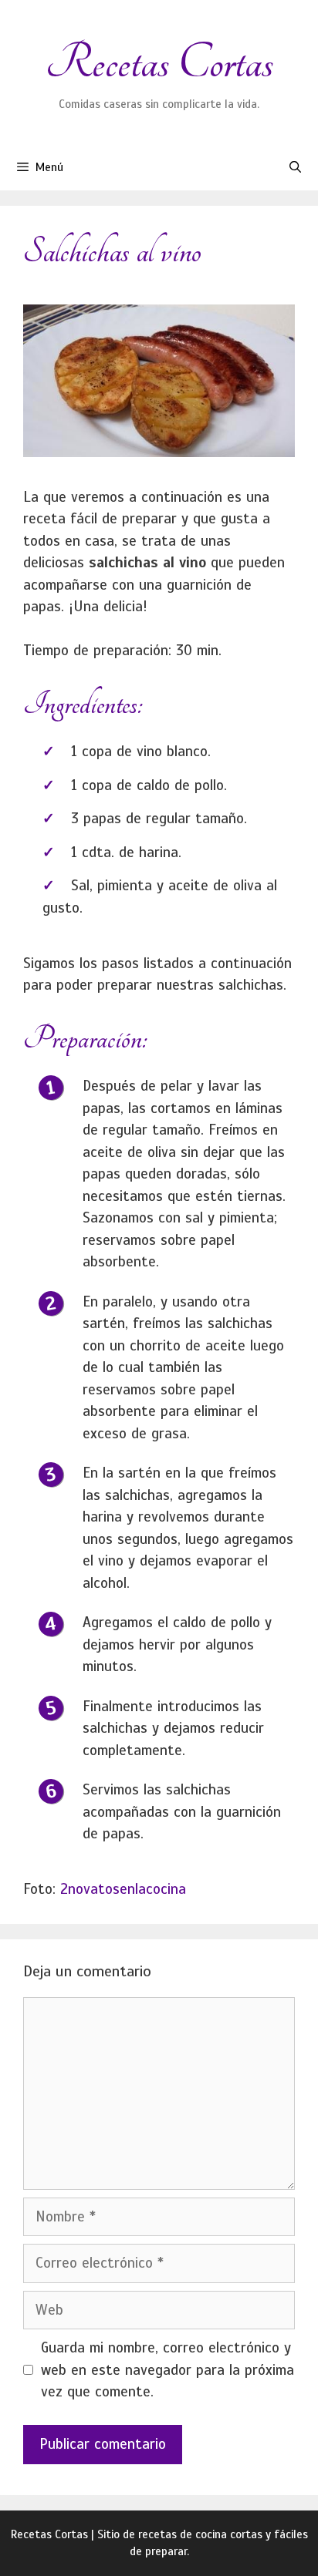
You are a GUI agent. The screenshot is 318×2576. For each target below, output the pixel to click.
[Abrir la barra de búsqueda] (295, 167)
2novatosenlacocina (123, 1889)
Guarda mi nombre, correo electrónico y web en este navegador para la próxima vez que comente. (167, 2369)
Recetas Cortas (159, 63)
